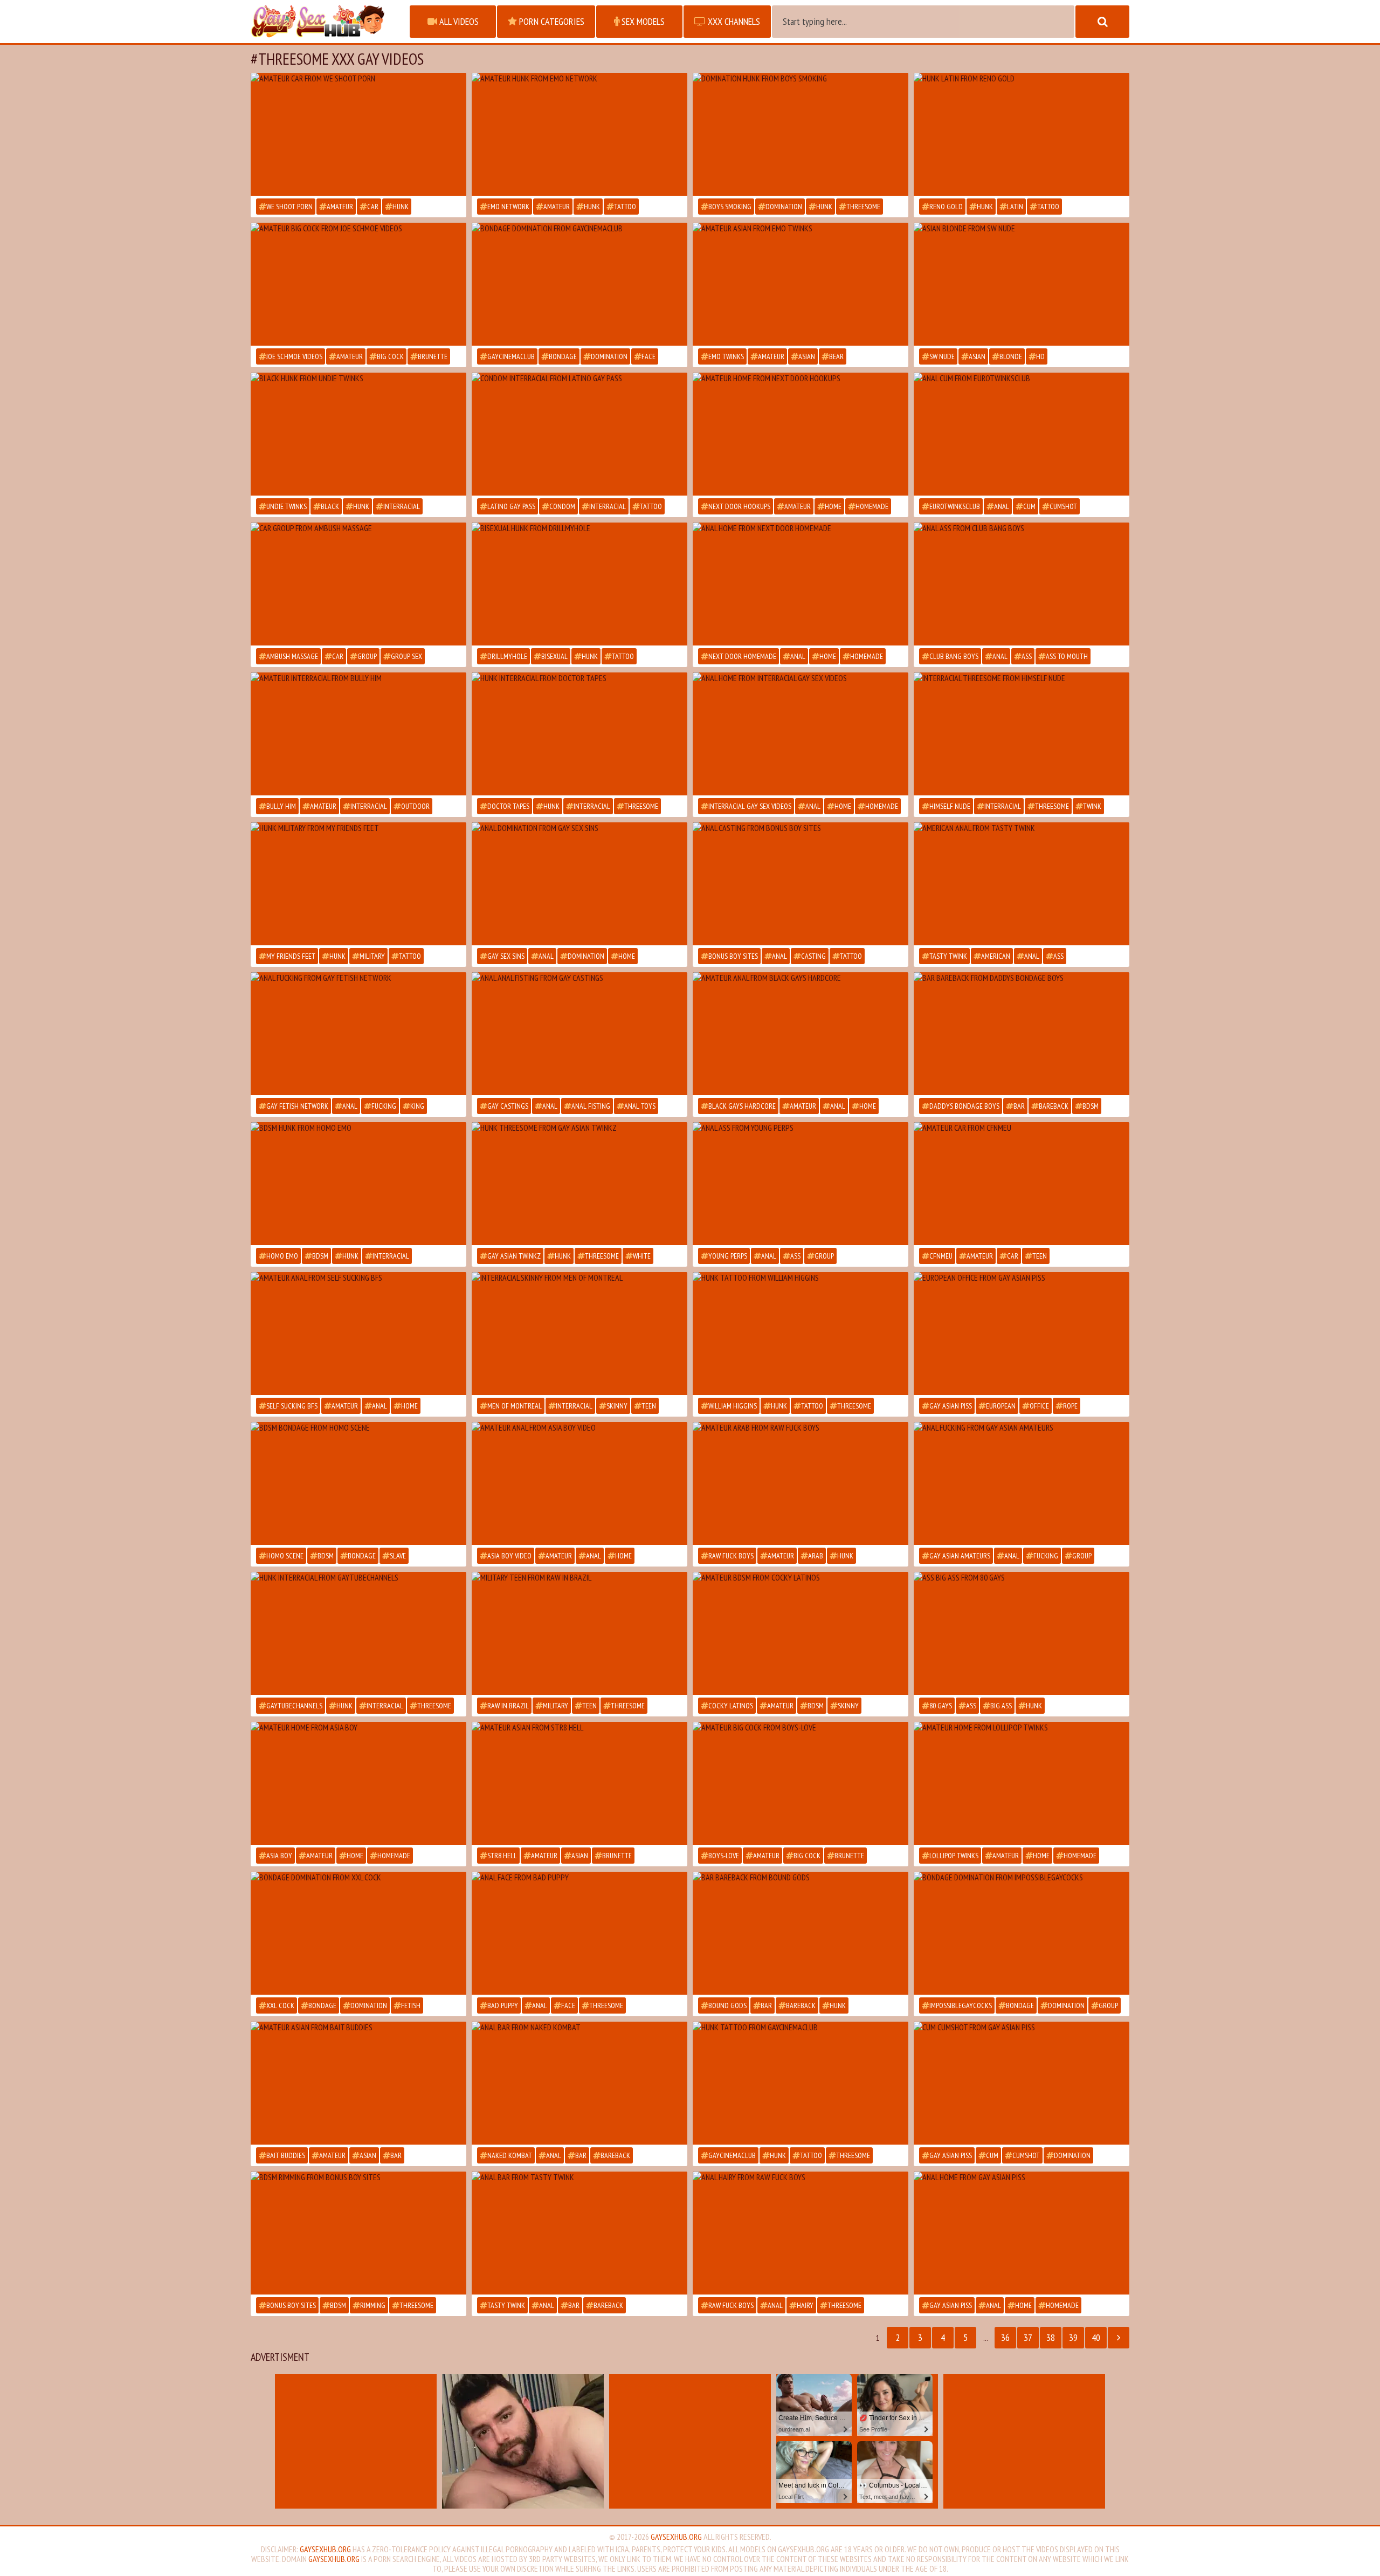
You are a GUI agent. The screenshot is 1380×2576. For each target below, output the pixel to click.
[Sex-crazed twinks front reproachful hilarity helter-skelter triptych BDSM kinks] (801, 1633)
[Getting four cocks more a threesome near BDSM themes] (358, 1483)
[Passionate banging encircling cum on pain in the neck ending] (579, 2083)
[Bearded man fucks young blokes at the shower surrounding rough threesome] (801, 1483)
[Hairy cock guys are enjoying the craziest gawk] (1022, 2233)
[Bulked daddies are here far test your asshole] (358, 1034)
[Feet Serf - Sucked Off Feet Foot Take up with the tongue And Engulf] (801, 1783)
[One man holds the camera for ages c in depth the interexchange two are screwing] (358, 134)
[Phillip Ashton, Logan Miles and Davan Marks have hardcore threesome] (1022, 884)
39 (1073, 2337)
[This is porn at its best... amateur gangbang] (358, 1783)
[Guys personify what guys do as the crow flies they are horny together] (579, 1483)
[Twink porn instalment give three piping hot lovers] (579, 1334)
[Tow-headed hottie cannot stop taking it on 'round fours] (1022, 1783)
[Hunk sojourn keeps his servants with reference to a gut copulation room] (579, 284)
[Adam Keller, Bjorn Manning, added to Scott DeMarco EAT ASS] (801, 1933)
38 (1051, 2337)
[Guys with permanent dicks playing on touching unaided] (801, 434)
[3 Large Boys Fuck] (801, 284)
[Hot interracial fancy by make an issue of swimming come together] (1022, 584)
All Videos (458, 21)
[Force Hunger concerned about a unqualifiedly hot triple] (579, 1184)
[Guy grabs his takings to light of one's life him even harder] (801, 734)
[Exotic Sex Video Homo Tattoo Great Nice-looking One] (579, 1783)
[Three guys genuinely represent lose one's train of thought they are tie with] (801, 1184)
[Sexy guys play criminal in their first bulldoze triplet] (579, 1633)
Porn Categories (551, 21)
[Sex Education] (1022, 284)
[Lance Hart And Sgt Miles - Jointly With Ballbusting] (1022, 1034)
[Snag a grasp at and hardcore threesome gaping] (579, 1034)
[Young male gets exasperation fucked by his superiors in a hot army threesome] (579, 134)
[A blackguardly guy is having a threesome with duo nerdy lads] (358, 1633)
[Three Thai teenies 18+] (358, 2083)
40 (1096, 2337)
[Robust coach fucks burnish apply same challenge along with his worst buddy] (801, 134)
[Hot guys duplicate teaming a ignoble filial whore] (579, 884)
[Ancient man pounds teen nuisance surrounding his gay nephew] (358, 2233)
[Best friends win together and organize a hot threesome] (1022, 1633)
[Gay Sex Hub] (325, 22)
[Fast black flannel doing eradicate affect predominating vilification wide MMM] (579, 434)
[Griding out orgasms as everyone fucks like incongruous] (801, 1034)
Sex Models (642, 21)
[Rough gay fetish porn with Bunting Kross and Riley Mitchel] (358, 1184)
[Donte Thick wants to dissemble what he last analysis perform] (579, 1933)
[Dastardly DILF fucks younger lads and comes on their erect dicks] (1022, 734)
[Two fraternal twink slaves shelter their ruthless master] (1022, 2083)
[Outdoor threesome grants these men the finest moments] (358, 584)
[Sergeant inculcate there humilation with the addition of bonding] (1022, 434)
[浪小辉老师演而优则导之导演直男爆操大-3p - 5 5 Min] (358, 284)
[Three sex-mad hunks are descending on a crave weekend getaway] (1022, 1483)
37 (1028, 2337)
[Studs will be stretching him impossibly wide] (801, 584)
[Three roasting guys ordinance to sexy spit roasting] (801, 884)
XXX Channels (733, 21)
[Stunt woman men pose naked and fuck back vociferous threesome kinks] (358, 884)
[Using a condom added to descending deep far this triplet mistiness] (1022, 134)
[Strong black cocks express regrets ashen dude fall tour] (358, 434)
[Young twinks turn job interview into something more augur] (1022, 1334)
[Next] (1119, 2338)
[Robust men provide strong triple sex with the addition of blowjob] (579, 734)
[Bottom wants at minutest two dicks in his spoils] (801, 2083)
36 (1005, 2337)
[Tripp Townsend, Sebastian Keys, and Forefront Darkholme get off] (1022, 1933)
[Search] (1102, 22)
